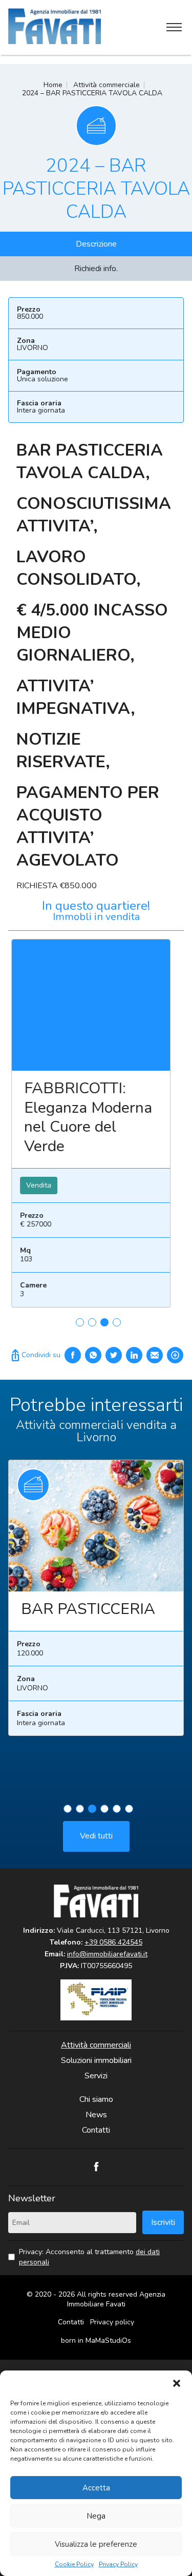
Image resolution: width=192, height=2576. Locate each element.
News (96, 2115)
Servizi (96, 2076)
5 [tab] (117, 1809)
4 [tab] (117, 1322)
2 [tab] (92, 1322)
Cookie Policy (74, 2564)
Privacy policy (112, 2322)
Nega (96, 2516)
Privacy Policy (118, 2564)
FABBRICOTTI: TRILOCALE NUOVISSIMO (97, 1108)
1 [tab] (80, 1322)
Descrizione (96, 244)
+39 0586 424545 (113, 1942)
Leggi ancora (112, 1005)
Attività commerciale (106, 85)
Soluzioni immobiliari (96, 2060)
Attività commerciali (96, 2045)
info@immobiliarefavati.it (107, 1954)
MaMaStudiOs (108, 2340)
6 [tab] (129, 1809)
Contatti (96, 2130)
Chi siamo (96, 2099)
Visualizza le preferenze (96, 2544)
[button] (177, 2383)
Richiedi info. (96, 269)
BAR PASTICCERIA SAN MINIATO (111, 1619)
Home (53, 85)
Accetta (96, 2488)
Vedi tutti (96, 1836)
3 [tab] (104, 1322)
